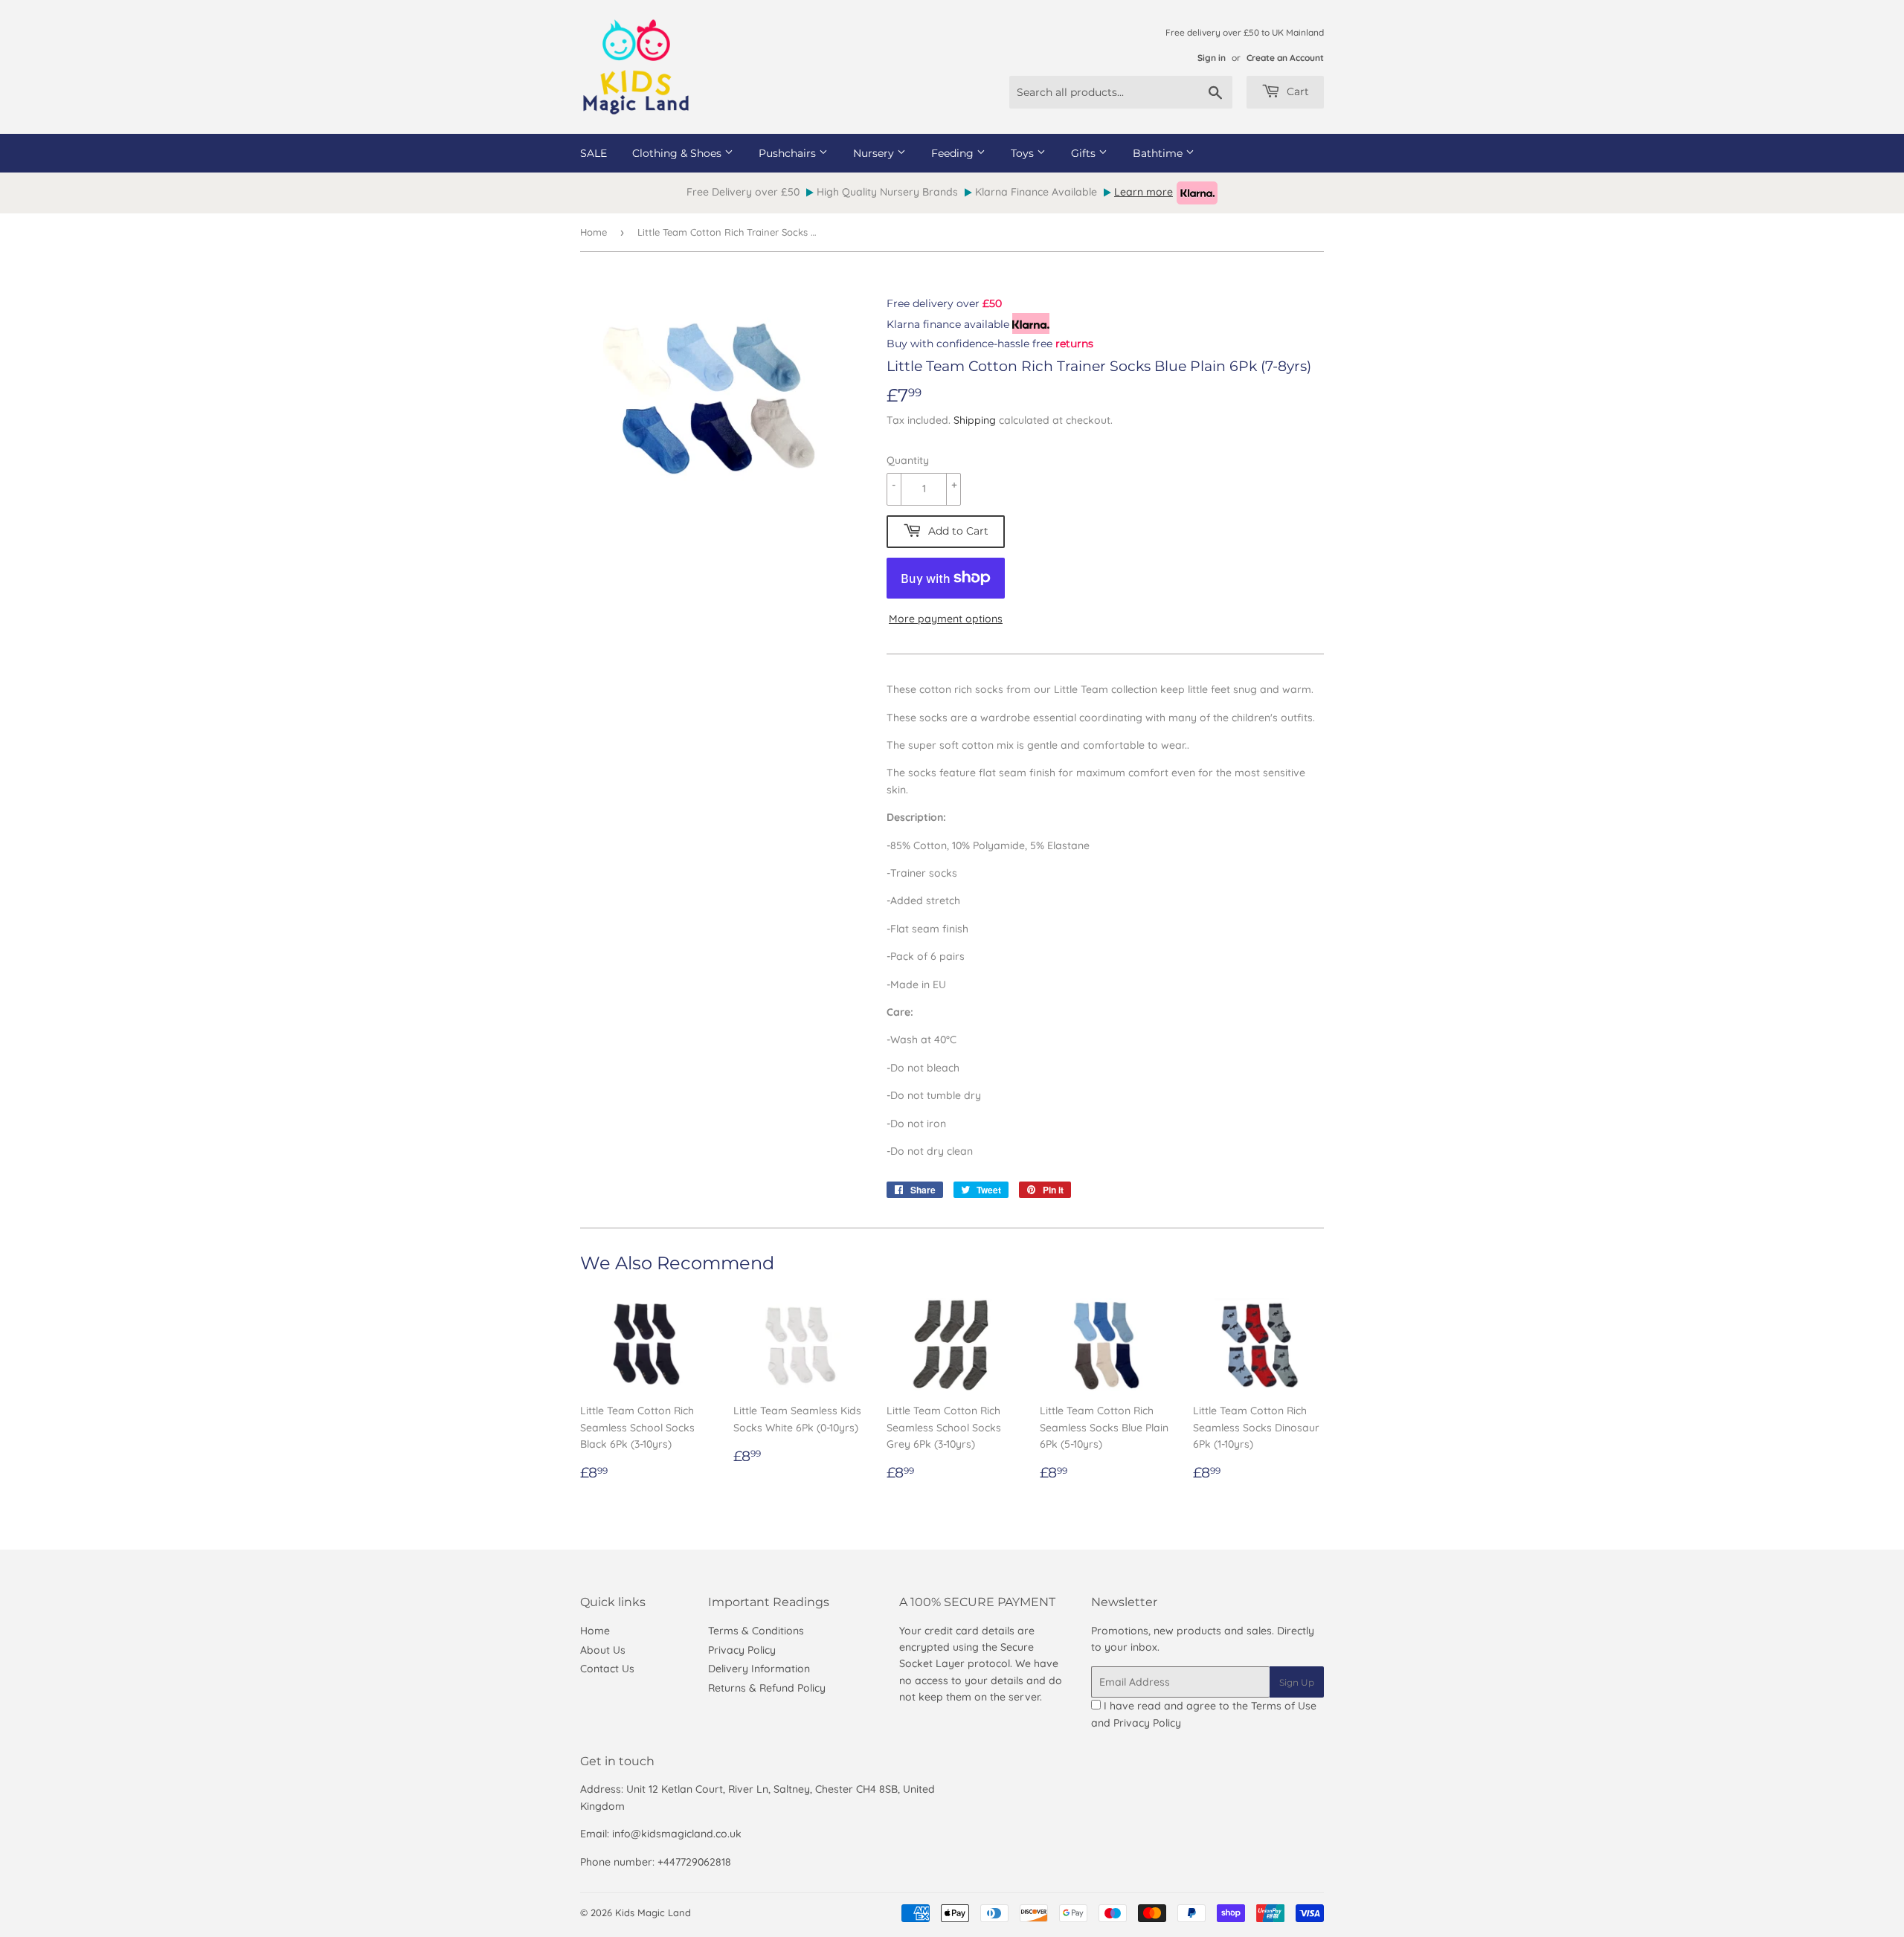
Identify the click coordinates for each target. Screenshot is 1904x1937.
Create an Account (1285, 58)
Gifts (1085, 153)
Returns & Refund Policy (767, 1688)
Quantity (908, 460)
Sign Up (1297, 1682)
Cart (1296, 91)
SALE (594, 153)
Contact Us (607, 1669)
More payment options (946, 619)
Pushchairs (789, 153)
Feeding (954, 153)
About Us (603, 1650)
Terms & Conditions (756, 1631)
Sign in (1212, 58)
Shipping (975, 420)
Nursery (875, 153)
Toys (1024, 153)
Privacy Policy (742, 1650)
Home (594, 232)
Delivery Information (759, 1669)
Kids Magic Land (653, 1912)
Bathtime (1159, 153)
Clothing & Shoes (678, 153)
